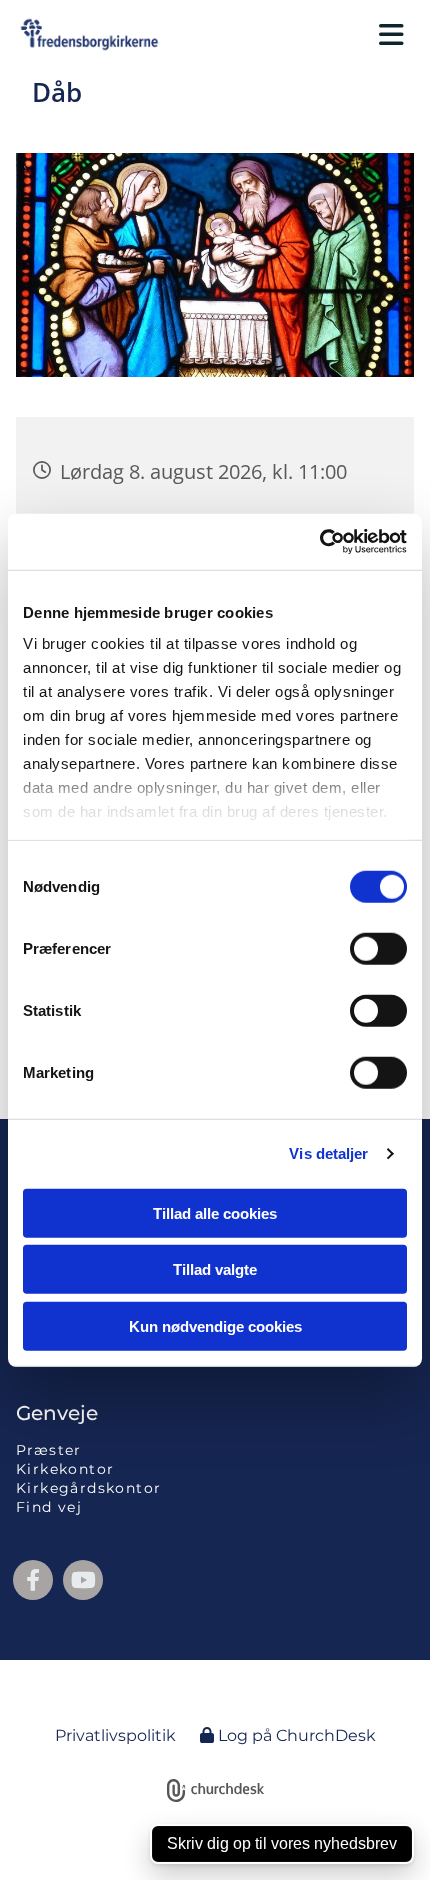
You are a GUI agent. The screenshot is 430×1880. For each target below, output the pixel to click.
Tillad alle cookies (215, 1212)
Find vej (49, 1507)
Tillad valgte (215, 1269)
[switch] (378, 948)
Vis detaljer (328, 1153)
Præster (49, 1450)
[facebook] (33, 1580)
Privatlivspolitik (115, 1735)
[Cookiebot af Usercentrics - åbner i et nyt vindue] (319, 542)
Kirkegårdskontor (88, 1488)
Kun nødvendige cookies (215, 1325)
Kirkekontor (65, 1469)
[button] (304, 35)
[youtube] (83, 1580)
